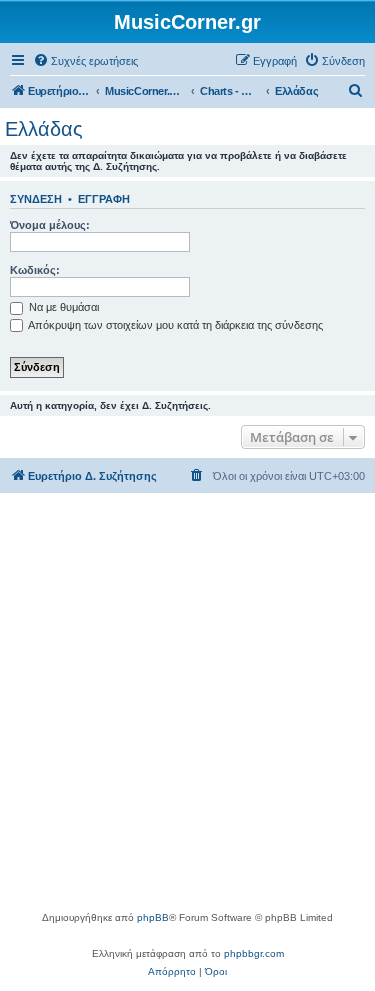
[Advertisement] (187, 711)
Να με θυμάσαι (62, 307)
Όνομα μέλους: (50, 225)
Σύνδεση (36, 199)
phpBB (153, 917)
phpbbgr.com (254, 953)
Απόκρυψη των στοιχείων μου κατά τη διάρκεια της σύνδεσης (174, 325)
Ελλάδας (44, 129)
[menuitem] (85, 61)
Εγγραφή (104, 199)
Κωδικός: (35, 270)
